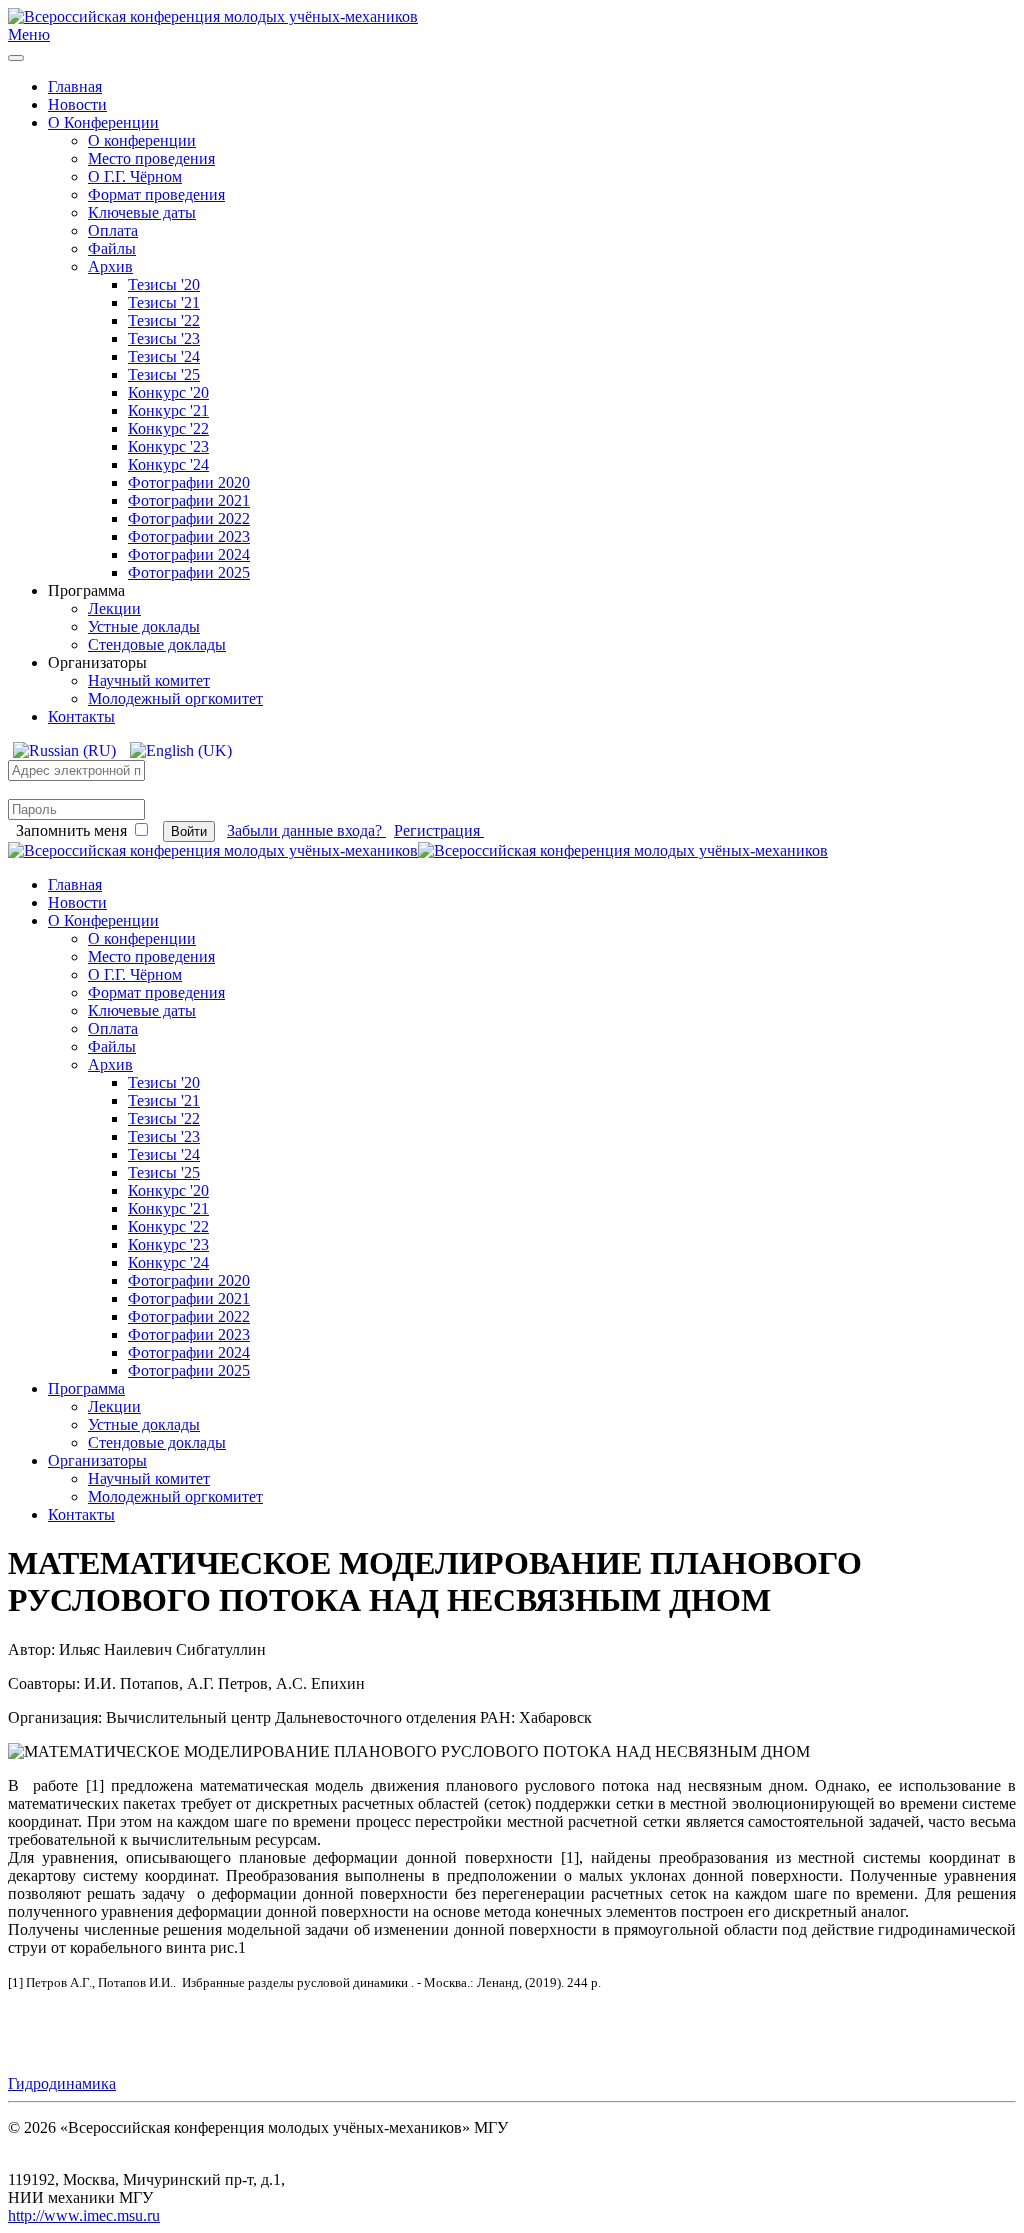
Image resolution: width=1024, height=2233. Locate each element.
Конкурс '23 (168, 446)
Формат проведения (156, 194)
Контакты (81, 716)
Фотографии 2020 (189, 482)
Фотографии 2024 (189, 554)
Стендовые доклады (157, 644)
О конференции (142, 140)
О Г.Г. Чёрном (135, 176)
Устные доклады (144, 626)
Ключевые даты (142, 212)
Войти (189, 831)
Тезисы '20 (164, 284)
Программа (86, 1388)
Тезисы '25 (164, 374)
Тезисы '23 (164, 338)
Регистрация (439, 830)
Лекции (114, 608)
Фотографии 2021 (189, 500)
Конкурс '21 (168, 410)
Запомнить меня (71, 830)
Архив (110, 266)
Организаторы (97, 1460)
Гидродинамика (62, 2083)
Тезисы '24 (164, 356)
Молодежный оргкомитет (175, 698)
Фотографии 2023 (189, 536)
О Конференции (103, 122)
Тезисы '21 (164, 302)
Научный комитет (149, 680)
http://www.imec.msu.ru (84, 2215)
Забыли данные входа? (306, 830)
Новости (77, 104)
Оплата (113, 230)
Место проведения (151, 158)
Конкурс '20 (168, 392)
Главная (75, 86)
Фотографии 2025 (189, 572)
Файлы (112, 248)
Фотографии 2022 (189, 518)
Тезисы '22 (164, 320)
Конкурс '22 (168, 428)
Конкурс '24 (168, 464)
